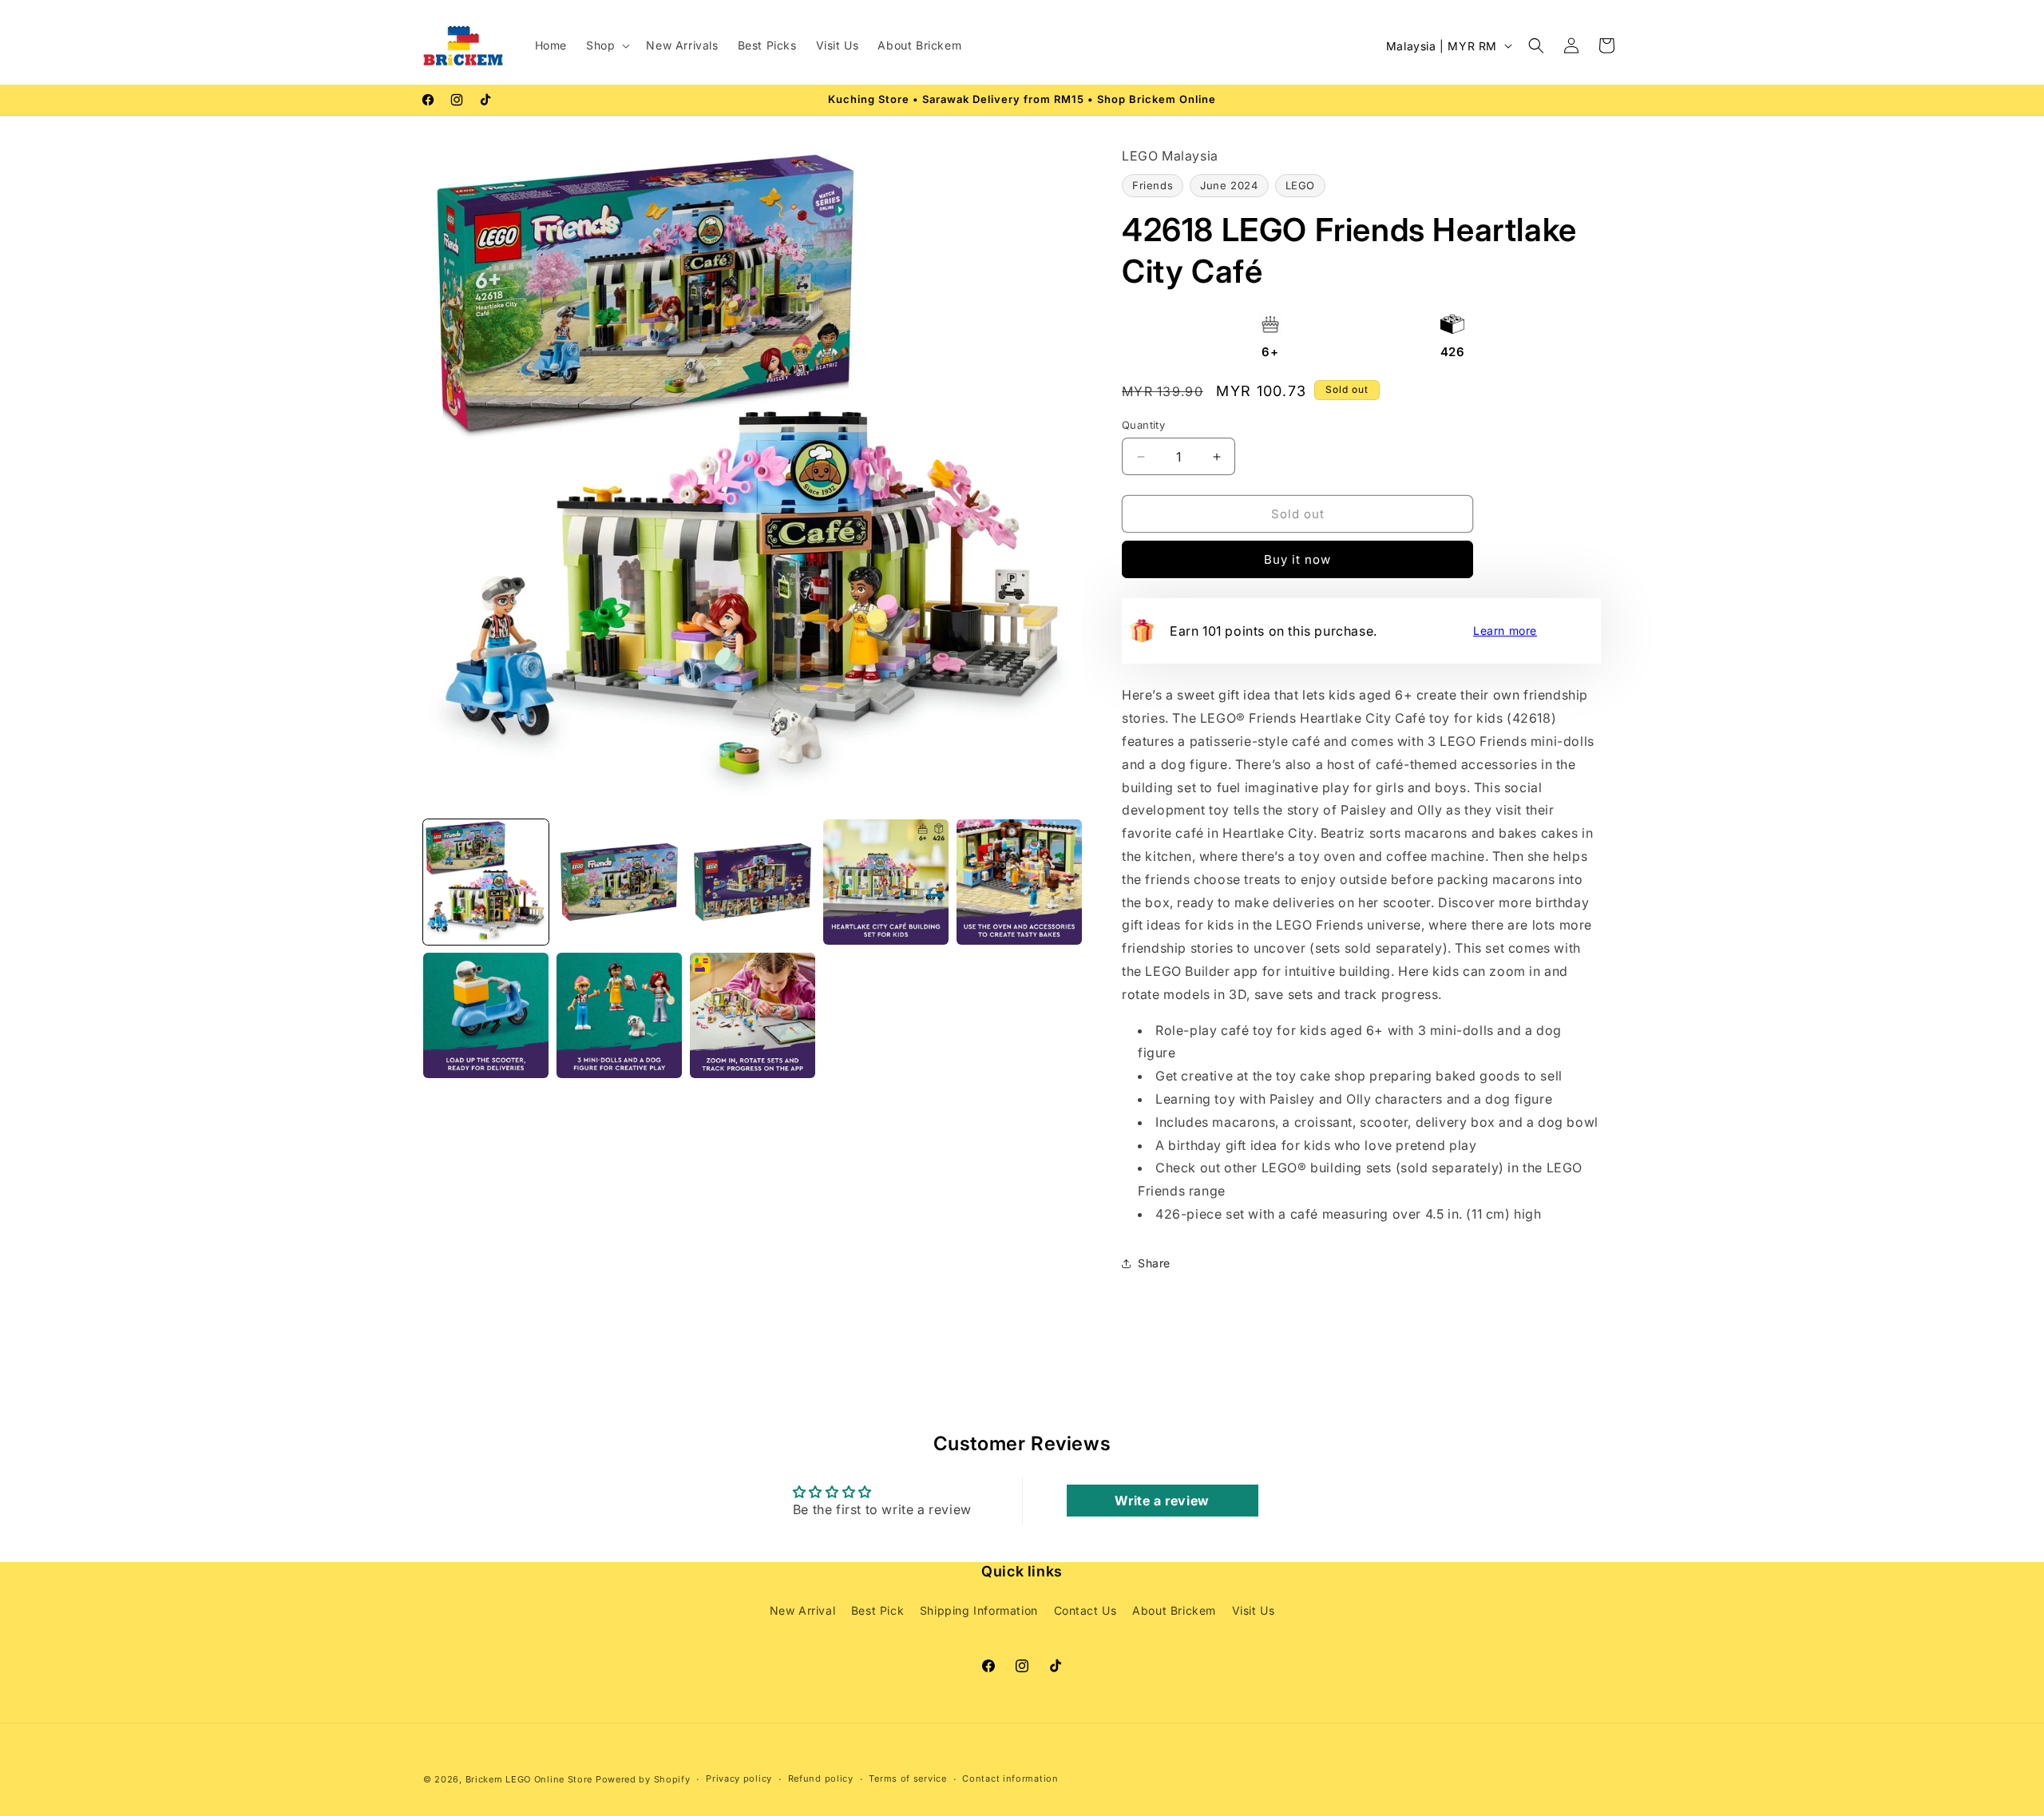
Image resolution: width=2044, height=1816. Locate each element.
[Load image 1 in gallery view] (486, 882)
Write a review (1162, 1500)
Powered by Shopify (643, 1779)
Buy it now (1297, 559)
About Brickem (1174, 1611)
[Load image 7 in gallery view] (619, 1015)
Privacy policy (739, 1779)
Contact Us (1085, 1611)
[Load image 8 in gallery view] (753, 1015)
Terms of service (907, 1779)
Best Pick (877, 1611)
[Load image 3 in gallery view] (753, 882)
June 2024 (1229, 185)
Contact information (1010, 1779)
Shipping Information (979, 1611)
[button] (606, 46)
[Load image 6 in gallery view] (486, 1015)
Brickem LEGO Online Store (529, 1779)
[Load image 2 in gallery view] (619, 882)
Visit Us (1254, 1611)
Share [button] (1154, 1263)
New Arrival (803, 1611)
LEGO (1300, 185)
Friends (1153, 185)
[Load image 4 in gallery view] (886, 882)
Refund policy (821, 1779)
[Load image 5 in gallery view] (1019, 882)
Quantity (1143, 425)
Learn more (1505, 630)
